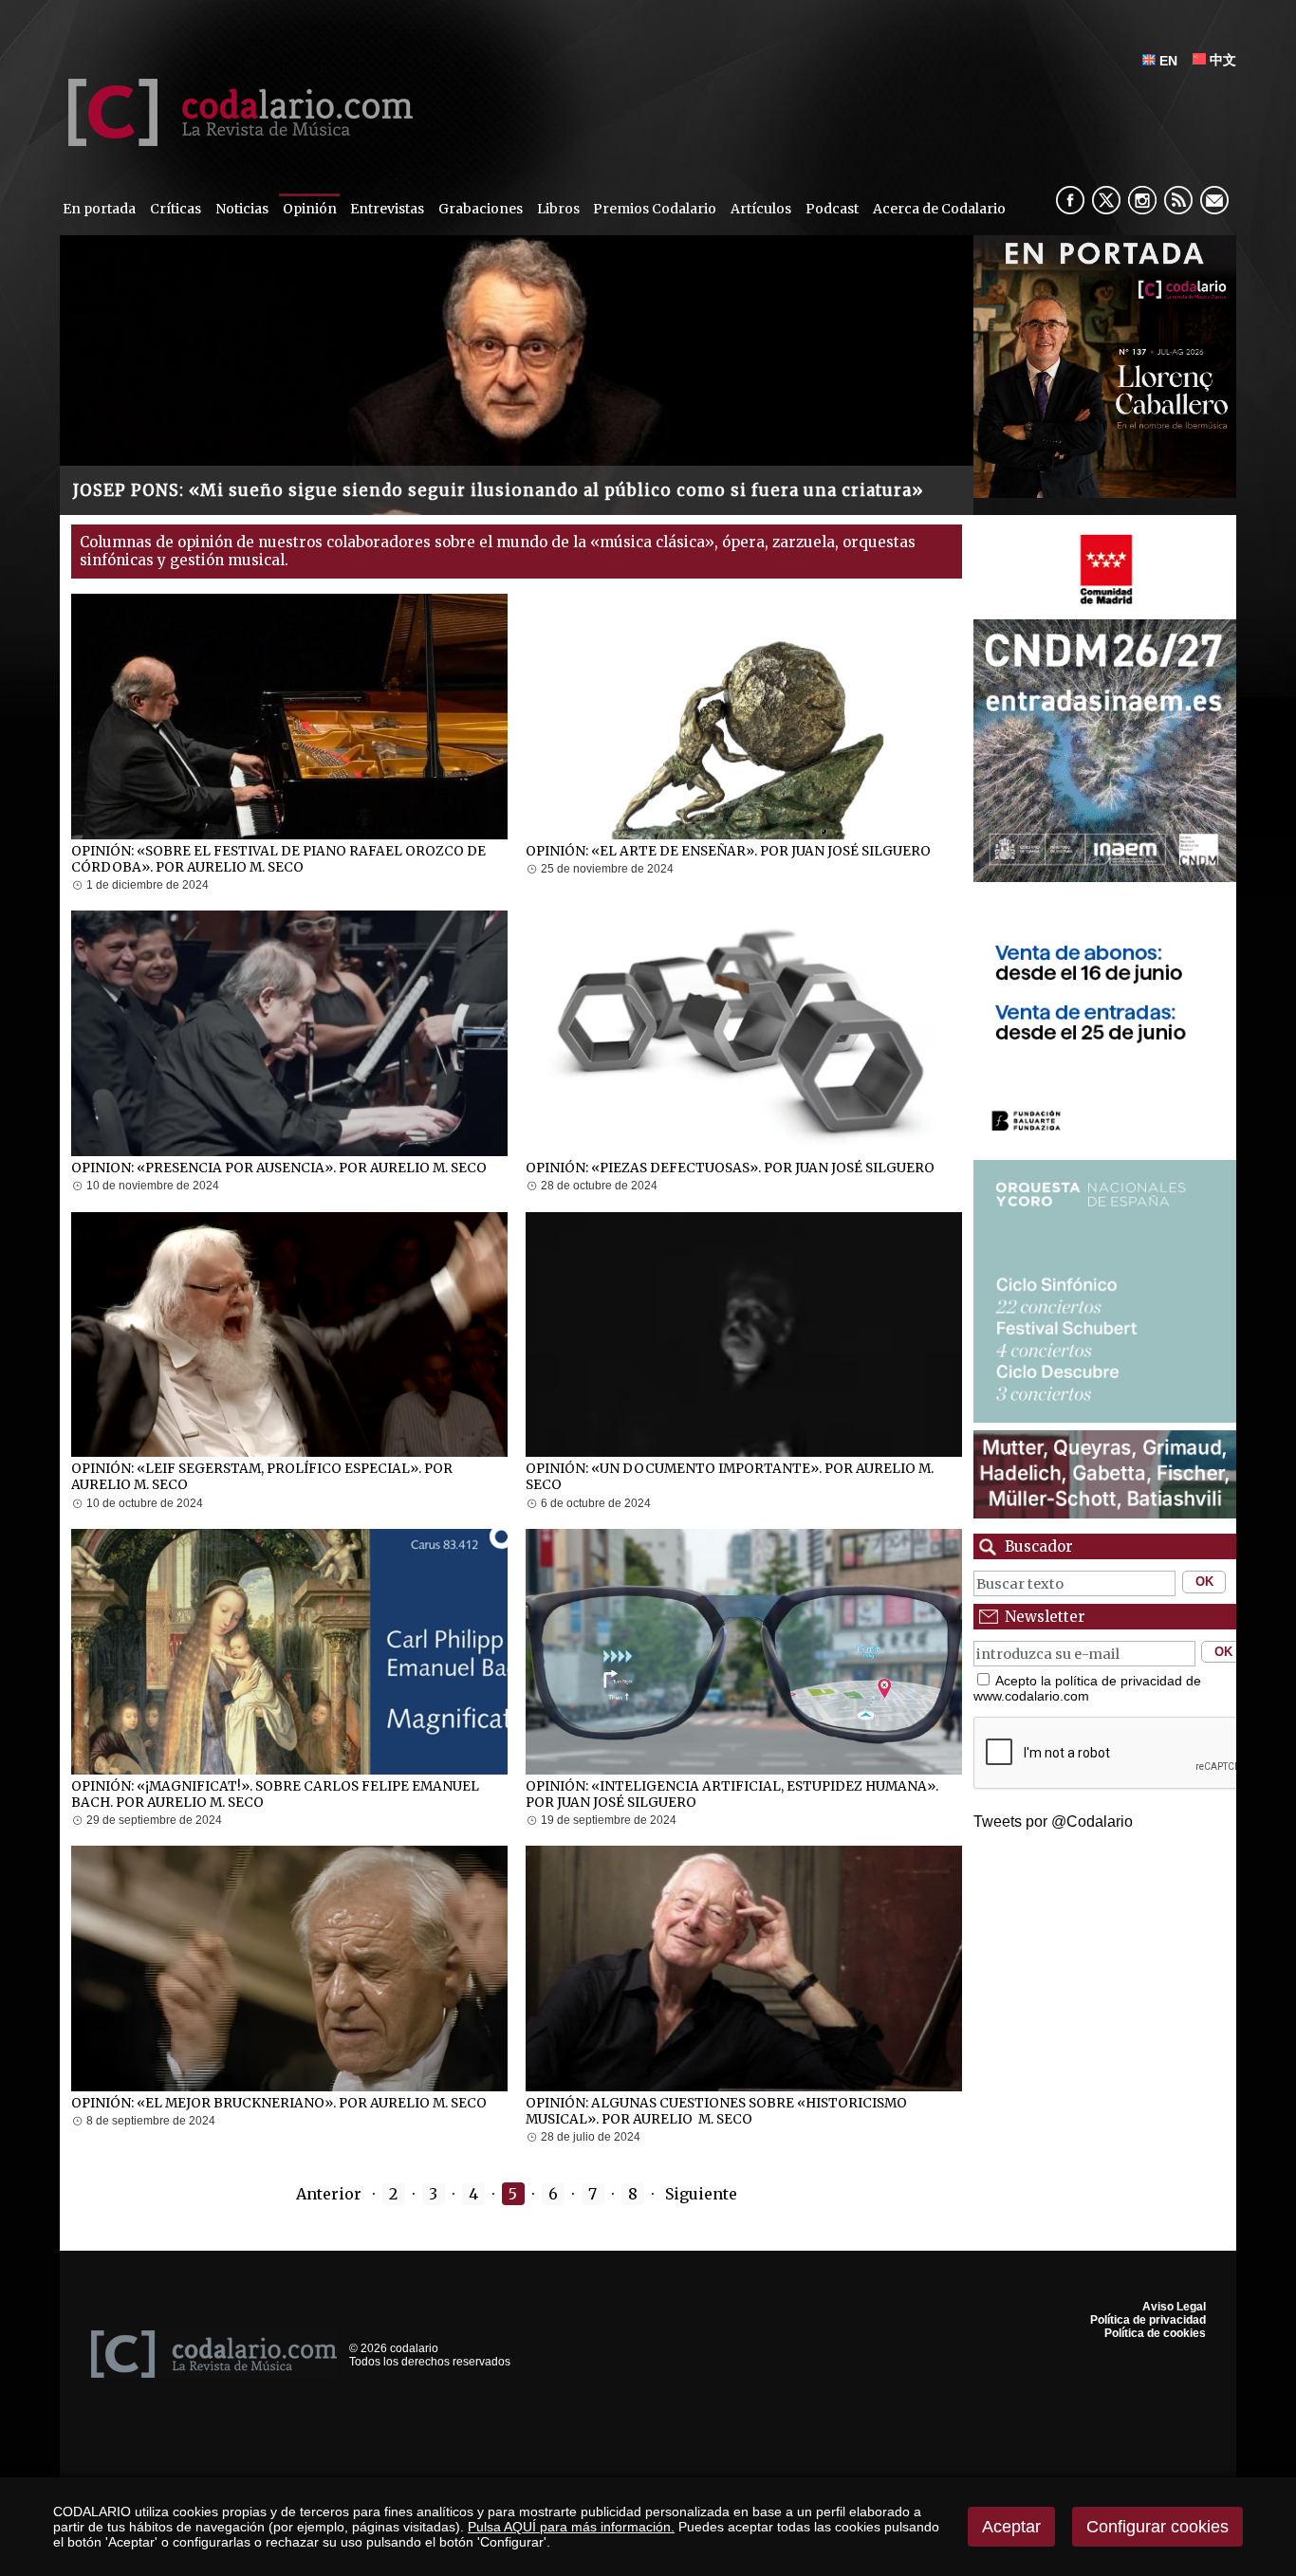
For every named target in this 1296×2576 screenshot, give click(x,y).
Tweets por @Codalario (1053, 1822)
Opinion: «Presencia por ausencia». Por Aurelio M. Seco (279, 1168)
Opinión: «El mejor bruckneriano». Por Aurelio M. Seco (279, 2103)
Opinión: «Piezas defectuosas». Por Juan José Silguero (730, 1168)
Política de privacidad (1148, 2320)
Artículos (761, 209)
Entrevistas (387, 209)
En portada (99, 209)
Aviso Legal (1174, 2307)
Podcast (832, 209)
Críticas (176, 209)
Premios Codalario (655, 209)
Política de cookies (1155, 2333)
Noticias (242, 209)
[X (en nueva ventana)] (1106, 200)
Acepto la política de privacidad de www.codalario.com (1087, 1688)
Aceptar (1011, 2527)
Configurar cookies (1157, 2527)
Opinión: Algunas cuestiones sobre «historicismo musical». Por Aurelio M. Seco (716, 2111)
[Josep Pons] (517, 375)
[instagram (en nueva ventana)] (1142, 200)
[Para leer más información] (1105, 367)
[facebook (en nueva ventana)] (1070, 200)
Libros (558, 209)
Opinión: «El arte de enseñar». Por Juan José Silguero (728, 851)
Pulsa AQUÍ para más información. (571, 2527)
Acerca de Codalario (939, 209)
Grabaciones (481, 209)
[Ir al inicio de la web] (236, 141)
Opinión (310, 209)
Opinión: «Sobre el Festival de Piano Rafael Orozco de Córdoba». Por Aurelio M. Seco (278, 859)
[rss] (1178, 200)
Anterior (327, 2194)
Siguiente (703, 2194)
